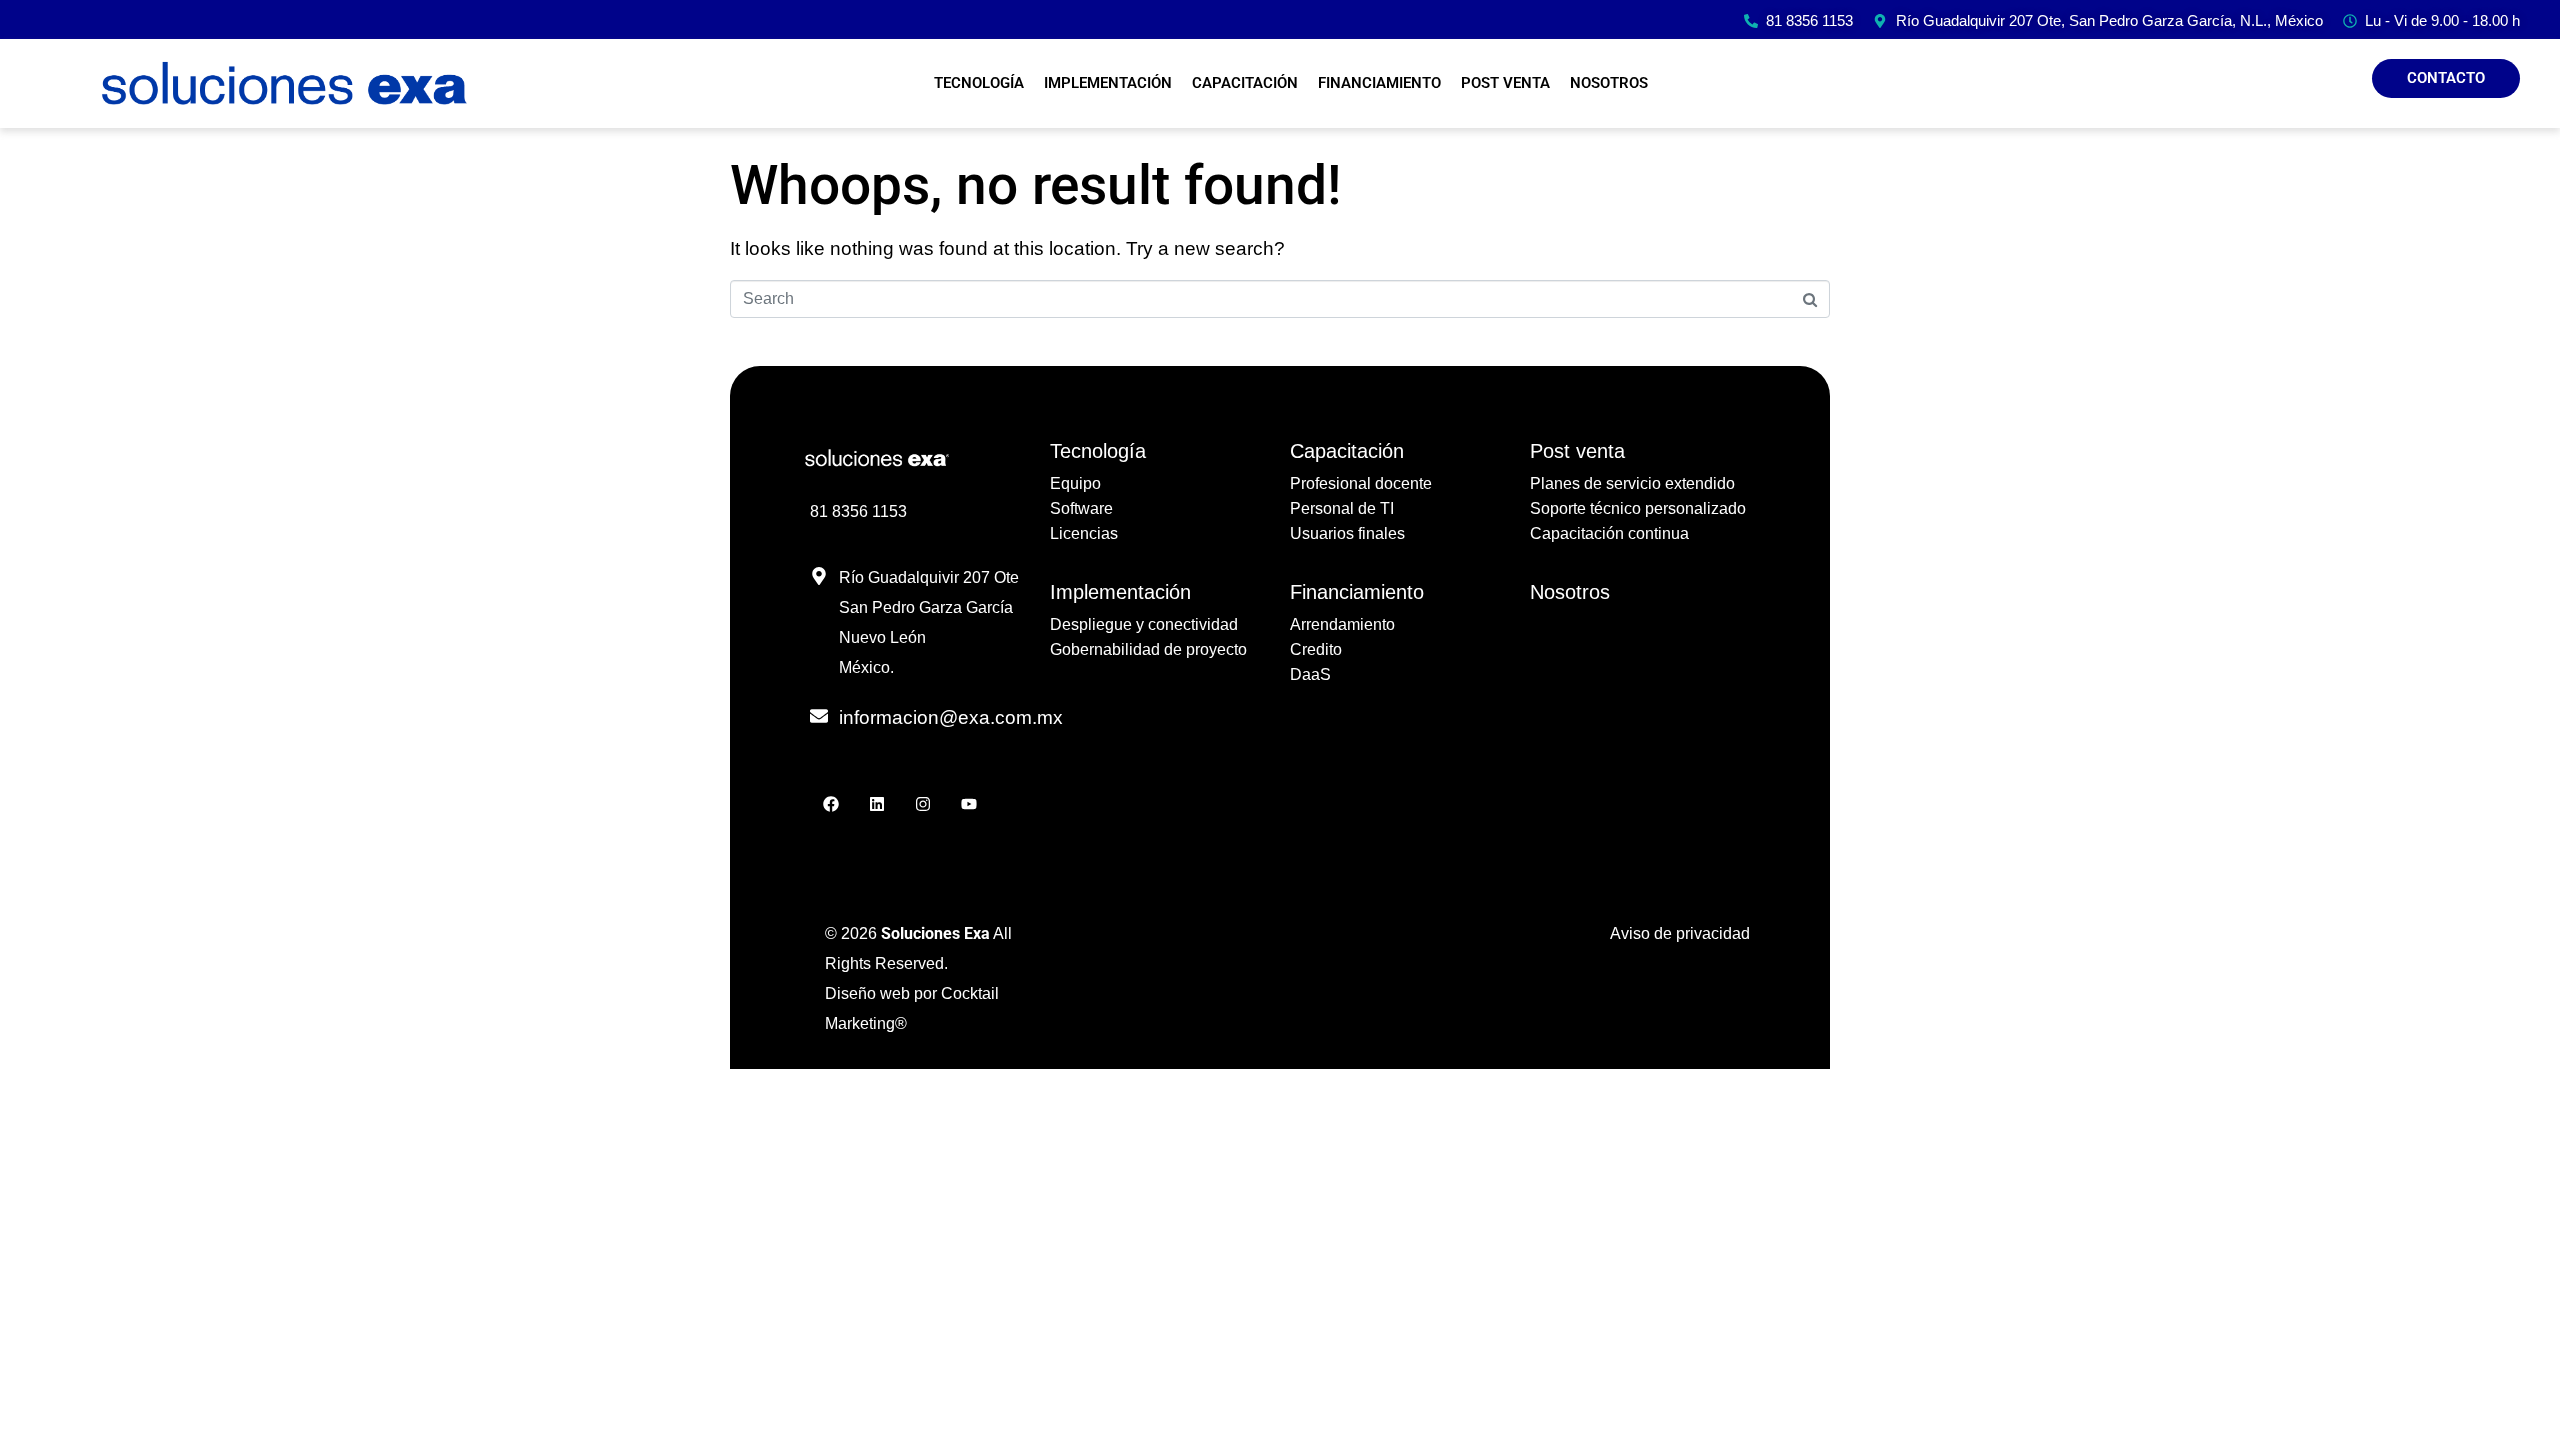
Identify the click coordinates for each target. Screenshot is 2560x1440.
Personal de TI (1342, 508)
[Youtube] (968, 803)
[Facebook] (830, 803)
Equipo (1075, 483)
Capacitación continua (1609, 533)
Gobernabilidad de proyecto (1148, 649)
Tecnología (979, 83)
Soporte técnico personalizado (1638, 508)
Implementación (1108, 83)
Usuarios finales (1347, 533)
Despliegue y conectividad (1144, 624)
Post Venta (1505, 83)
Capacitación (1245, 83)
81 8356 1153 (858, 511)
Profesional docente (1361, 483)
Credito (1316, 649)
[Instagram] (922, 803)
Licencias (1084, 533)
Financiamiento (1379, 83)
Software (1081, 508)
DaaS (1310, 674)
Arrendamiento (1342, 624)
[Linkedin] (876, 803)
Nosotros (1609, 83)
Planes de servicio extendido (1632, 483)
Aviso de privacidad (1680, 933)
